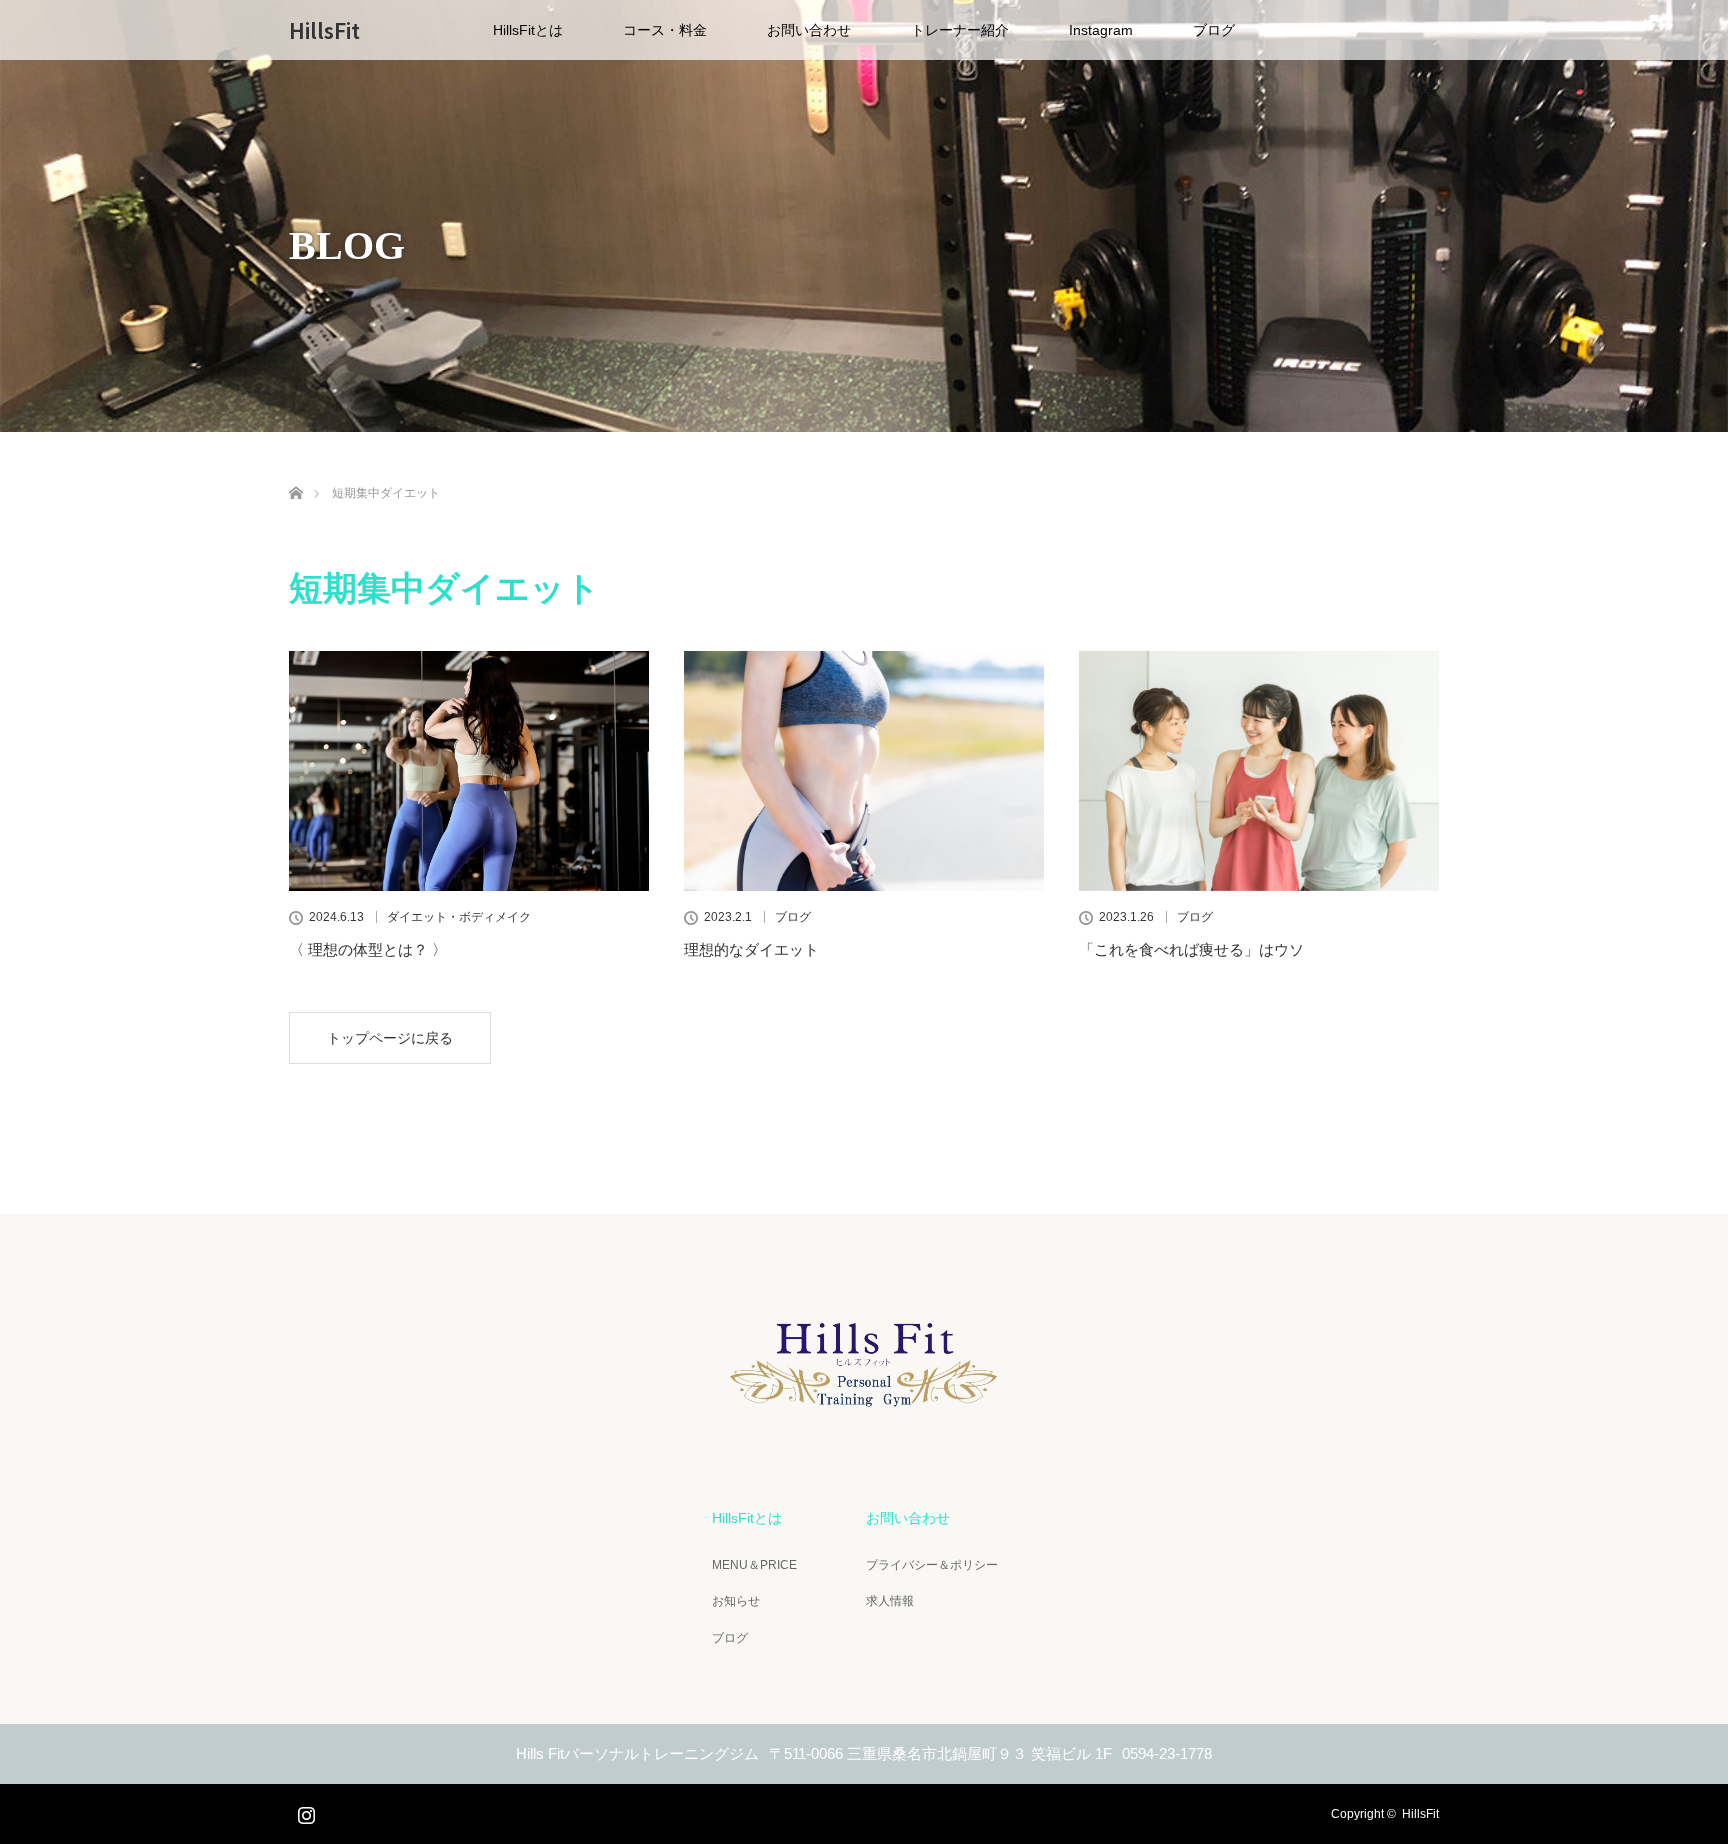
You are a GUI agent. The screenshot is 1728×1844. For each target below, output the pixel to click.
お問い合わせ (809, 30)
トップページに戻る (390, 1038)
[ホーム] (295, 469)
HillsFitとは (528, 30)
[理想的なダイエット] (864, 771)
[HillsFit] (864, 1415)
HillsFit (324, 30)
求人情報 (890, 1601)
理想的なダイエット (751, 949)
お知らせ (736, 1601)
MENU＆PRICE (754, 1565)
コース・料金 (665, 30)
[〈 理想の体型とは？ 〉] (469, 771)
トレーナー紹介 (960, 30)
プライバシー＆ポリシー (932, 1565)
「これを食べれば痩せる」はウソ (1191, 949)
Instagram (1101, 30)
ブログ (1214, 30)
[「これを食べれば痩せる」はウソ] (1259, 771)
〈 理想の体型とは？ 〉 (368, 949)
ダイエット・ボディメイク (459, 917)
